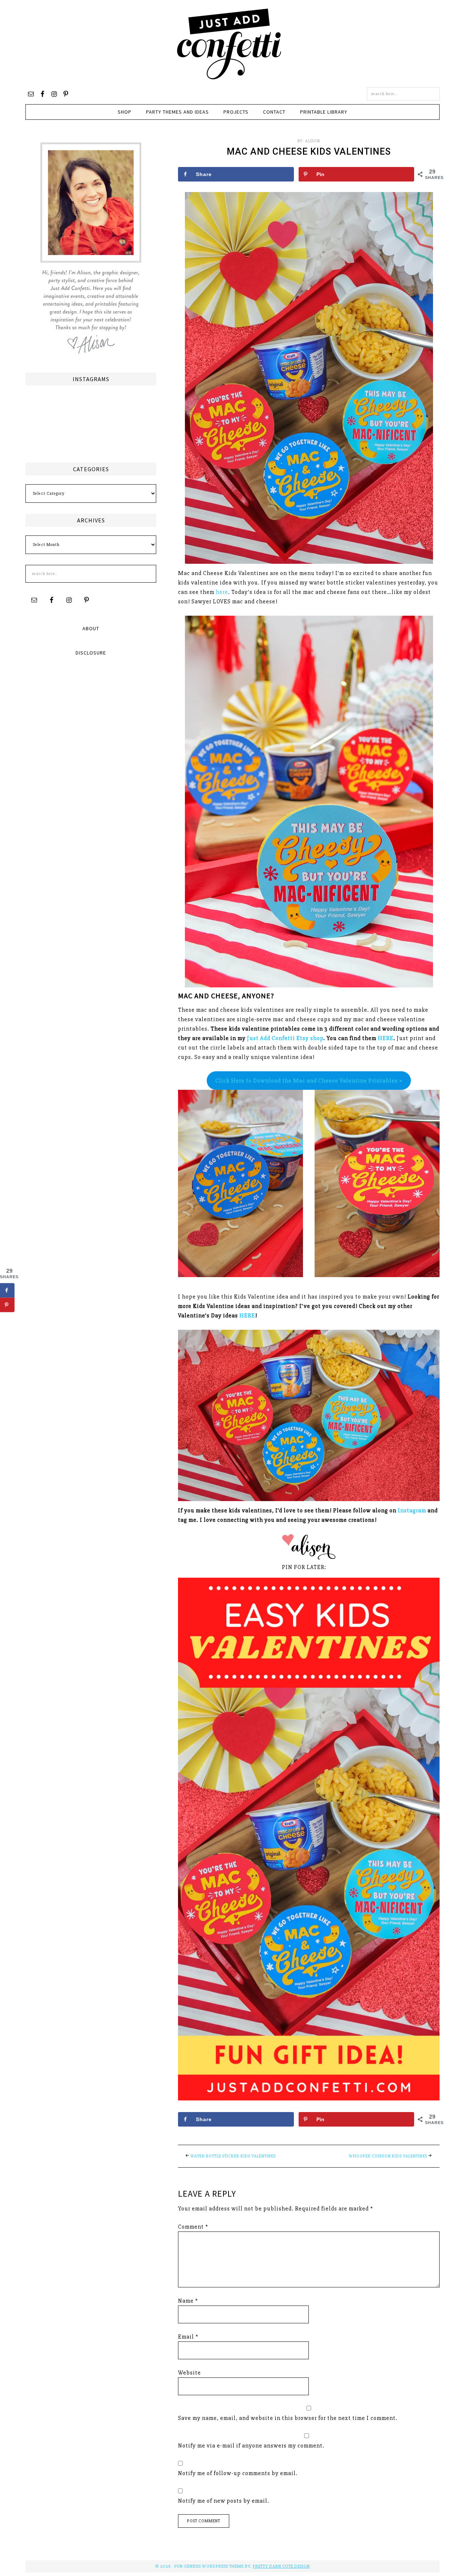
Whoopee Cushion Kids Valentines (388, 2156)
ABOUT (91, 628)
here (222, 592)
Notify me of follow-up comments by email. (238, 2473)
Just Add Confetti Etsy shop (285, 1038)
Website (189, 2373)
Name (188, 2301)
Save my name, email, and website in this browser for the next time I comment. (288, 2418)
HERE (386, 1038)
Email (188, 2337)
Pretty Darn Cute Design (281, 2566)
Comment (193, 2227)
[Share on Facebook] (7, 1290)
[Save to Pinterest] (7, 1305)
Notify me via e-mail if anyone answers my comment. (251, 2446)
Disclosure (91, 653)
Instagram (412, 1511)
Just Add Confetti (229, 44)
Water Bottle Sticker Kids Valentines (233, 2156)
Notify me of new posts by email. (224, 2501)
